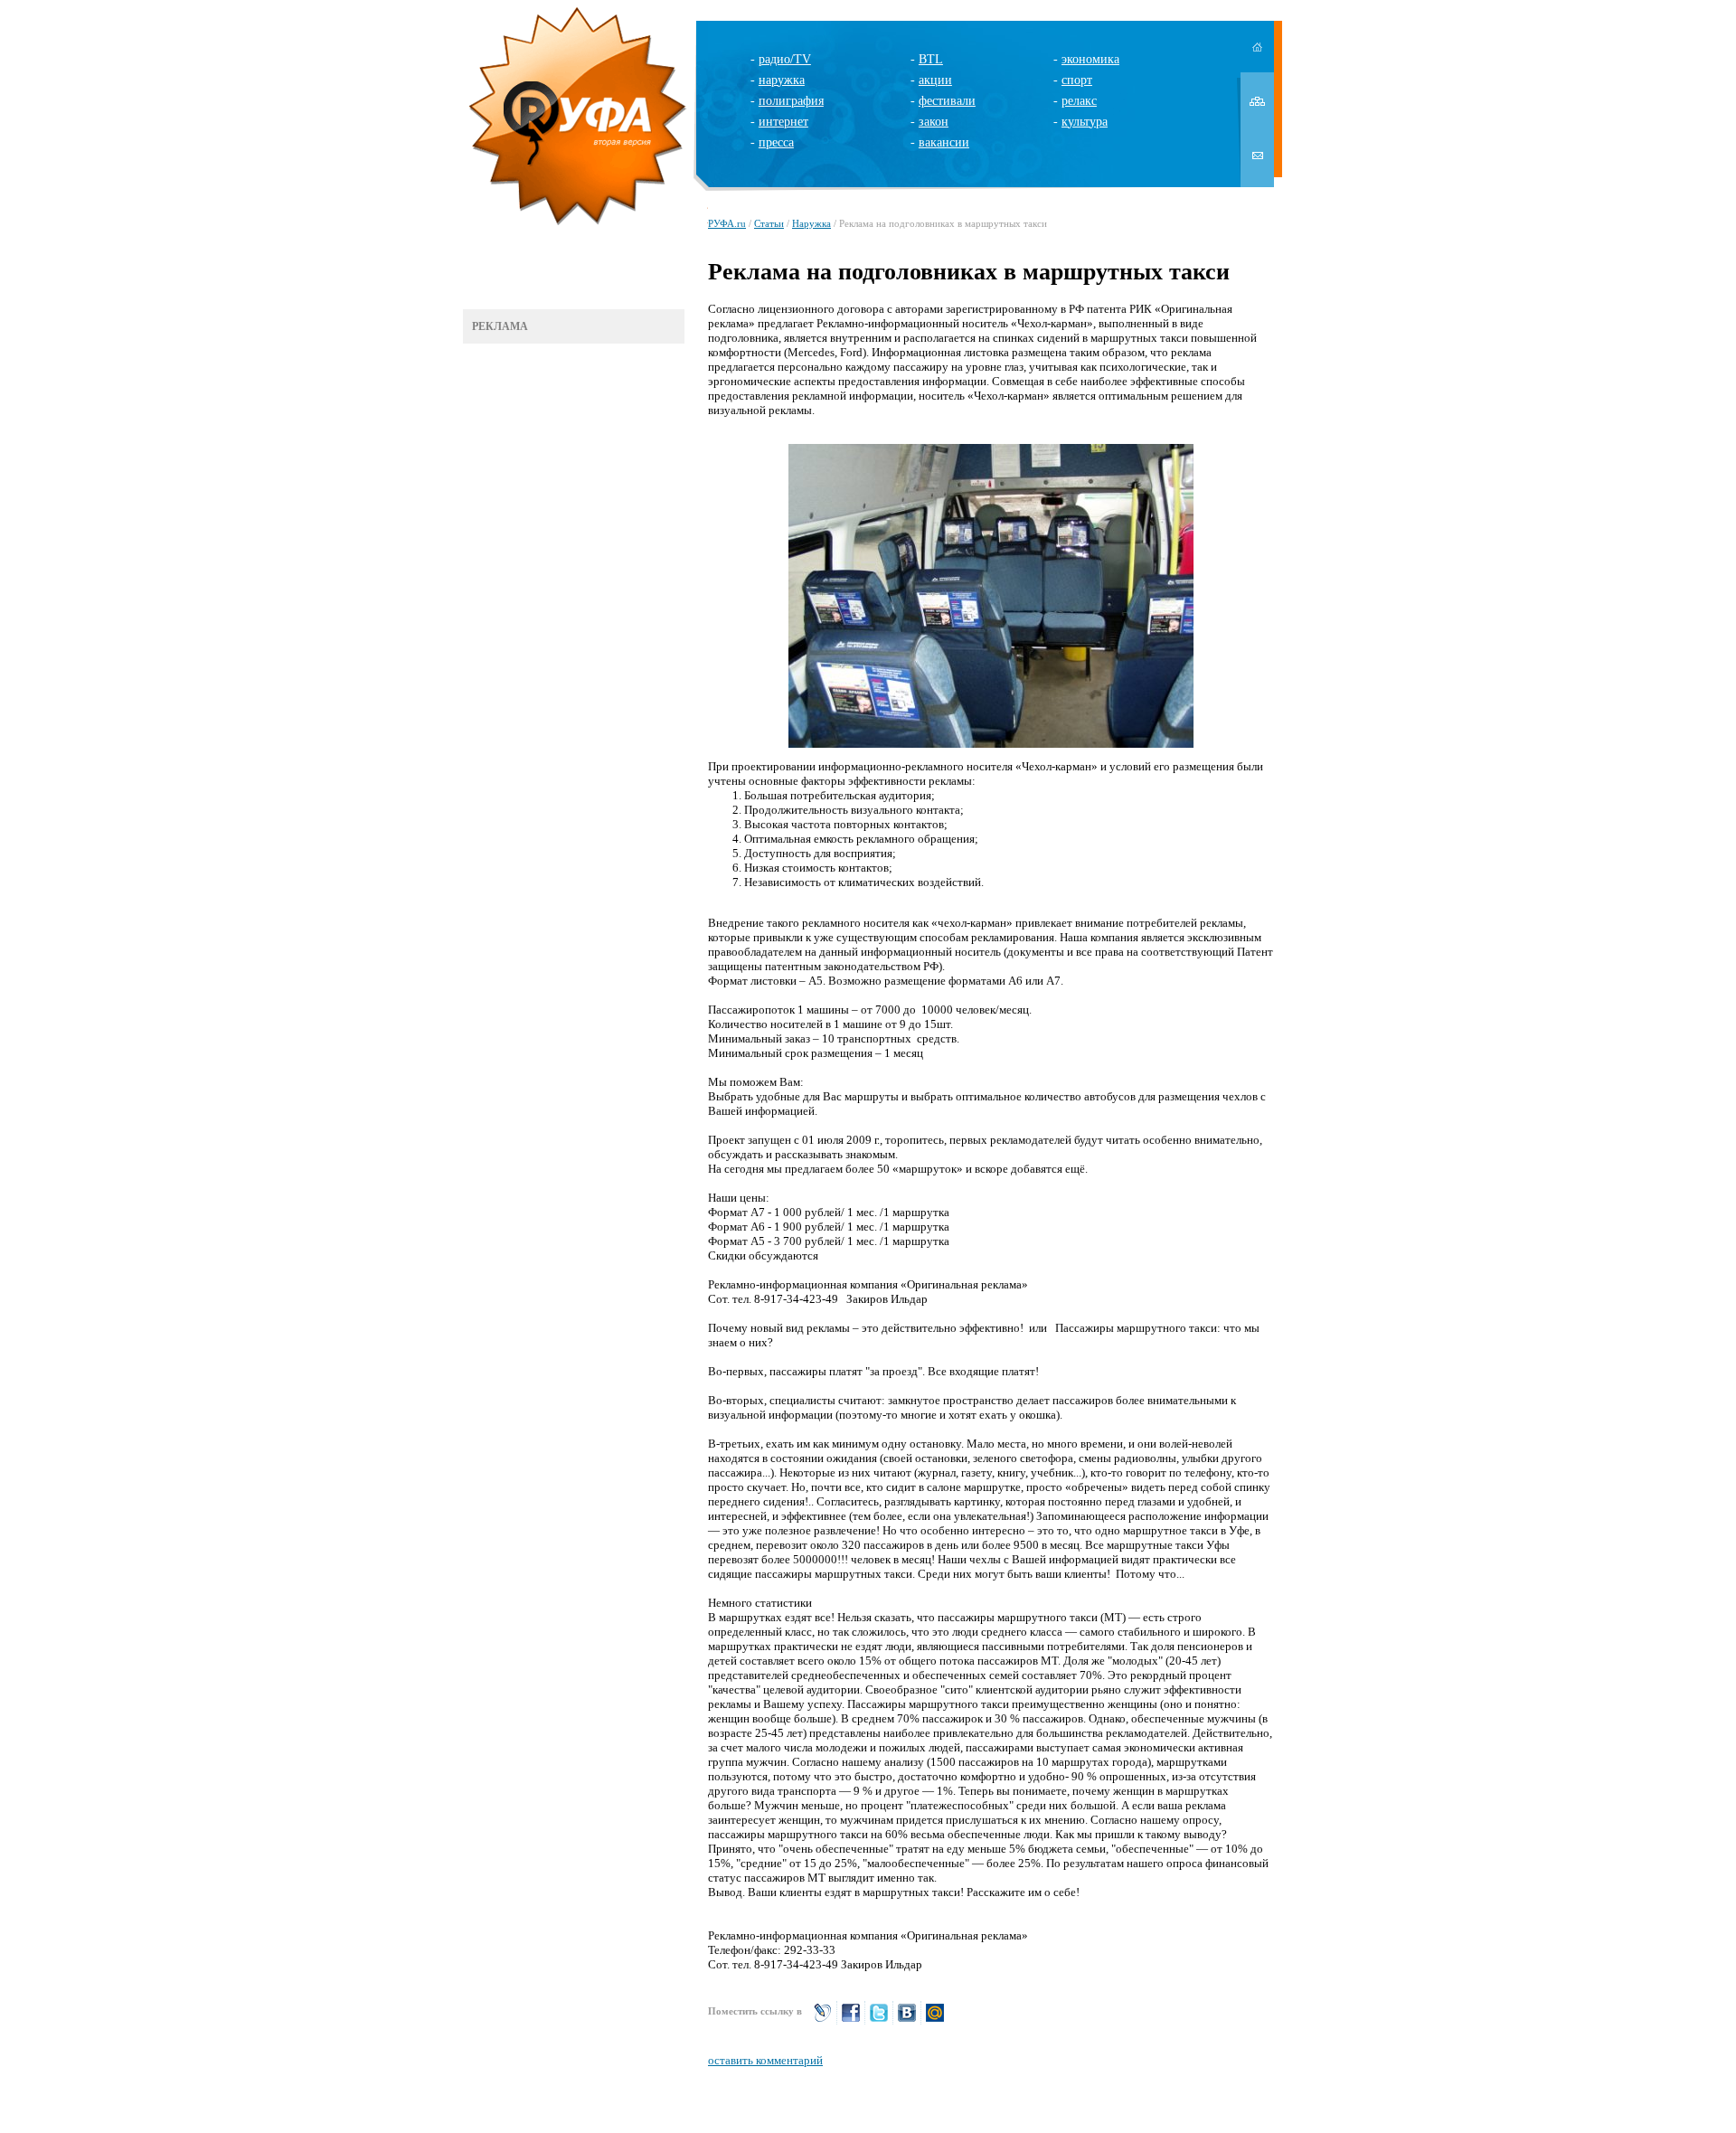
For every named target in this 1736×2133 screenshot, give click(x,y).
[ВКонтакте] (907, 2020)
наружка (782, 80)
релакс (1079, 101)
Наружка (811, 223)
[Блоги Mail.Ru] (935, 2020)
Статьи (769, 223)
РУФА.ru (727, 223)
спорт (1077, 80)
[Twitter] (879, 2020)
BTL (931, 59)
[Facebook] (851, 2020)
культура (1085, 122)
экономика (1090, 59)
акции (935, 80)
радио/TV (785, 59)
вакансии (944, 142)
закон (934, 122)
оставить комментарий (765, 2060)
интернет (783, 122)
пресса (776, 142)
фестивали (947, 101)
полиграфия (791, 101)
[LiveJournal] (823, 2020)
